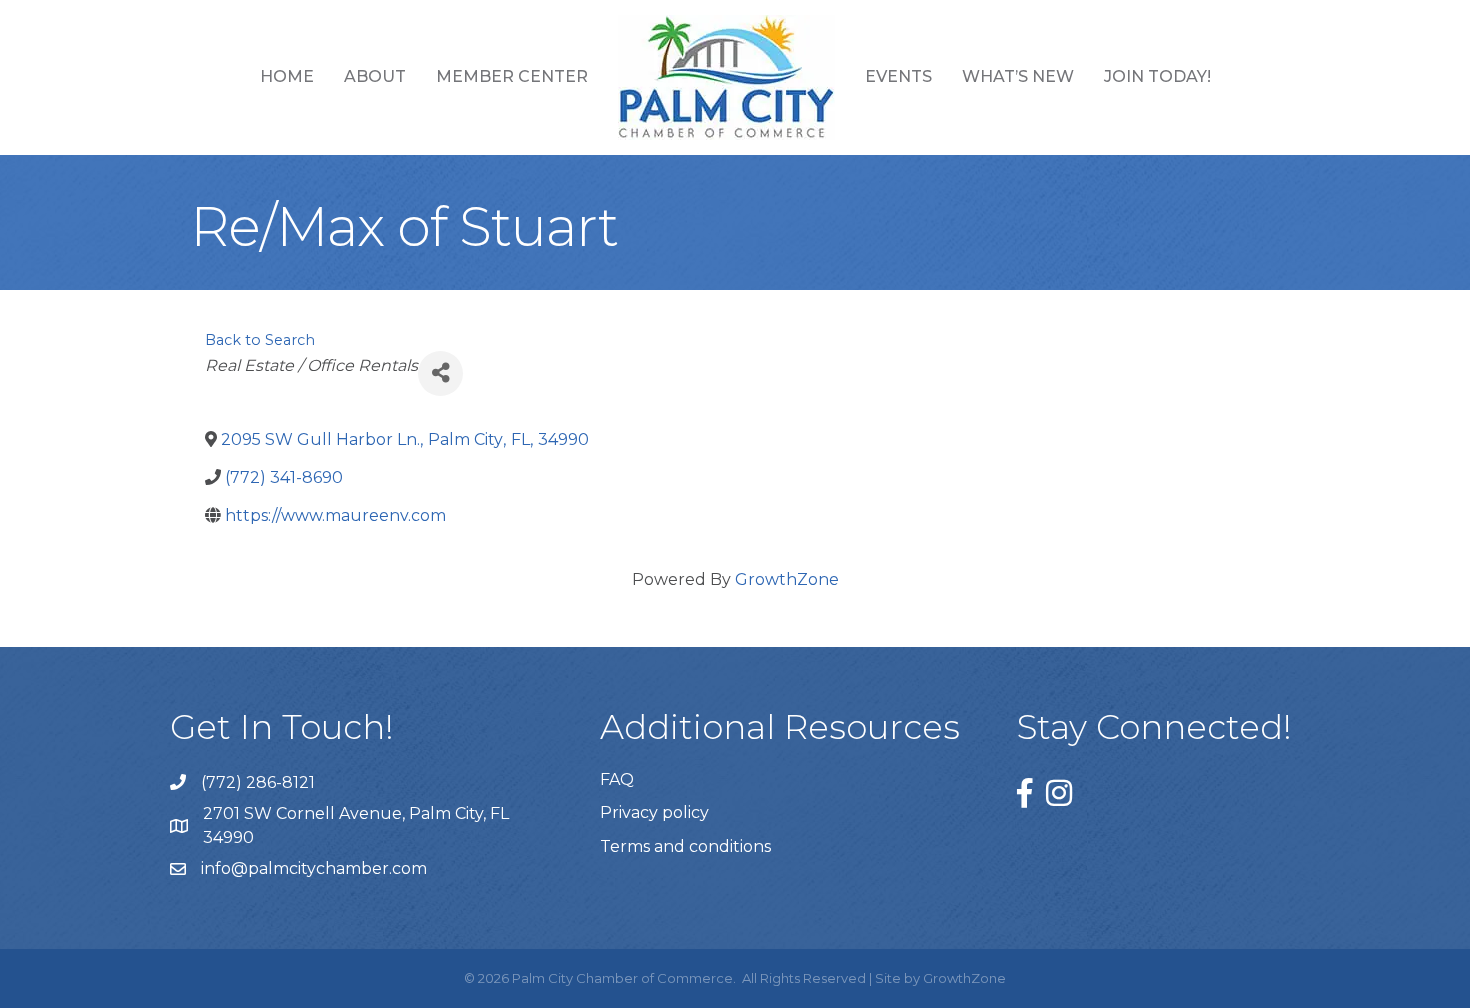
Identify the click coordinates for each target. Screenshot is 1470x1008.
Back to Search (260, 340)
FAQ (617, 779)
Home (287, 76)
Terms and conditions (685, 846)
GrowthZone (787, 579)
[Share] (440, 373)
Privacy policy (654, 812)
